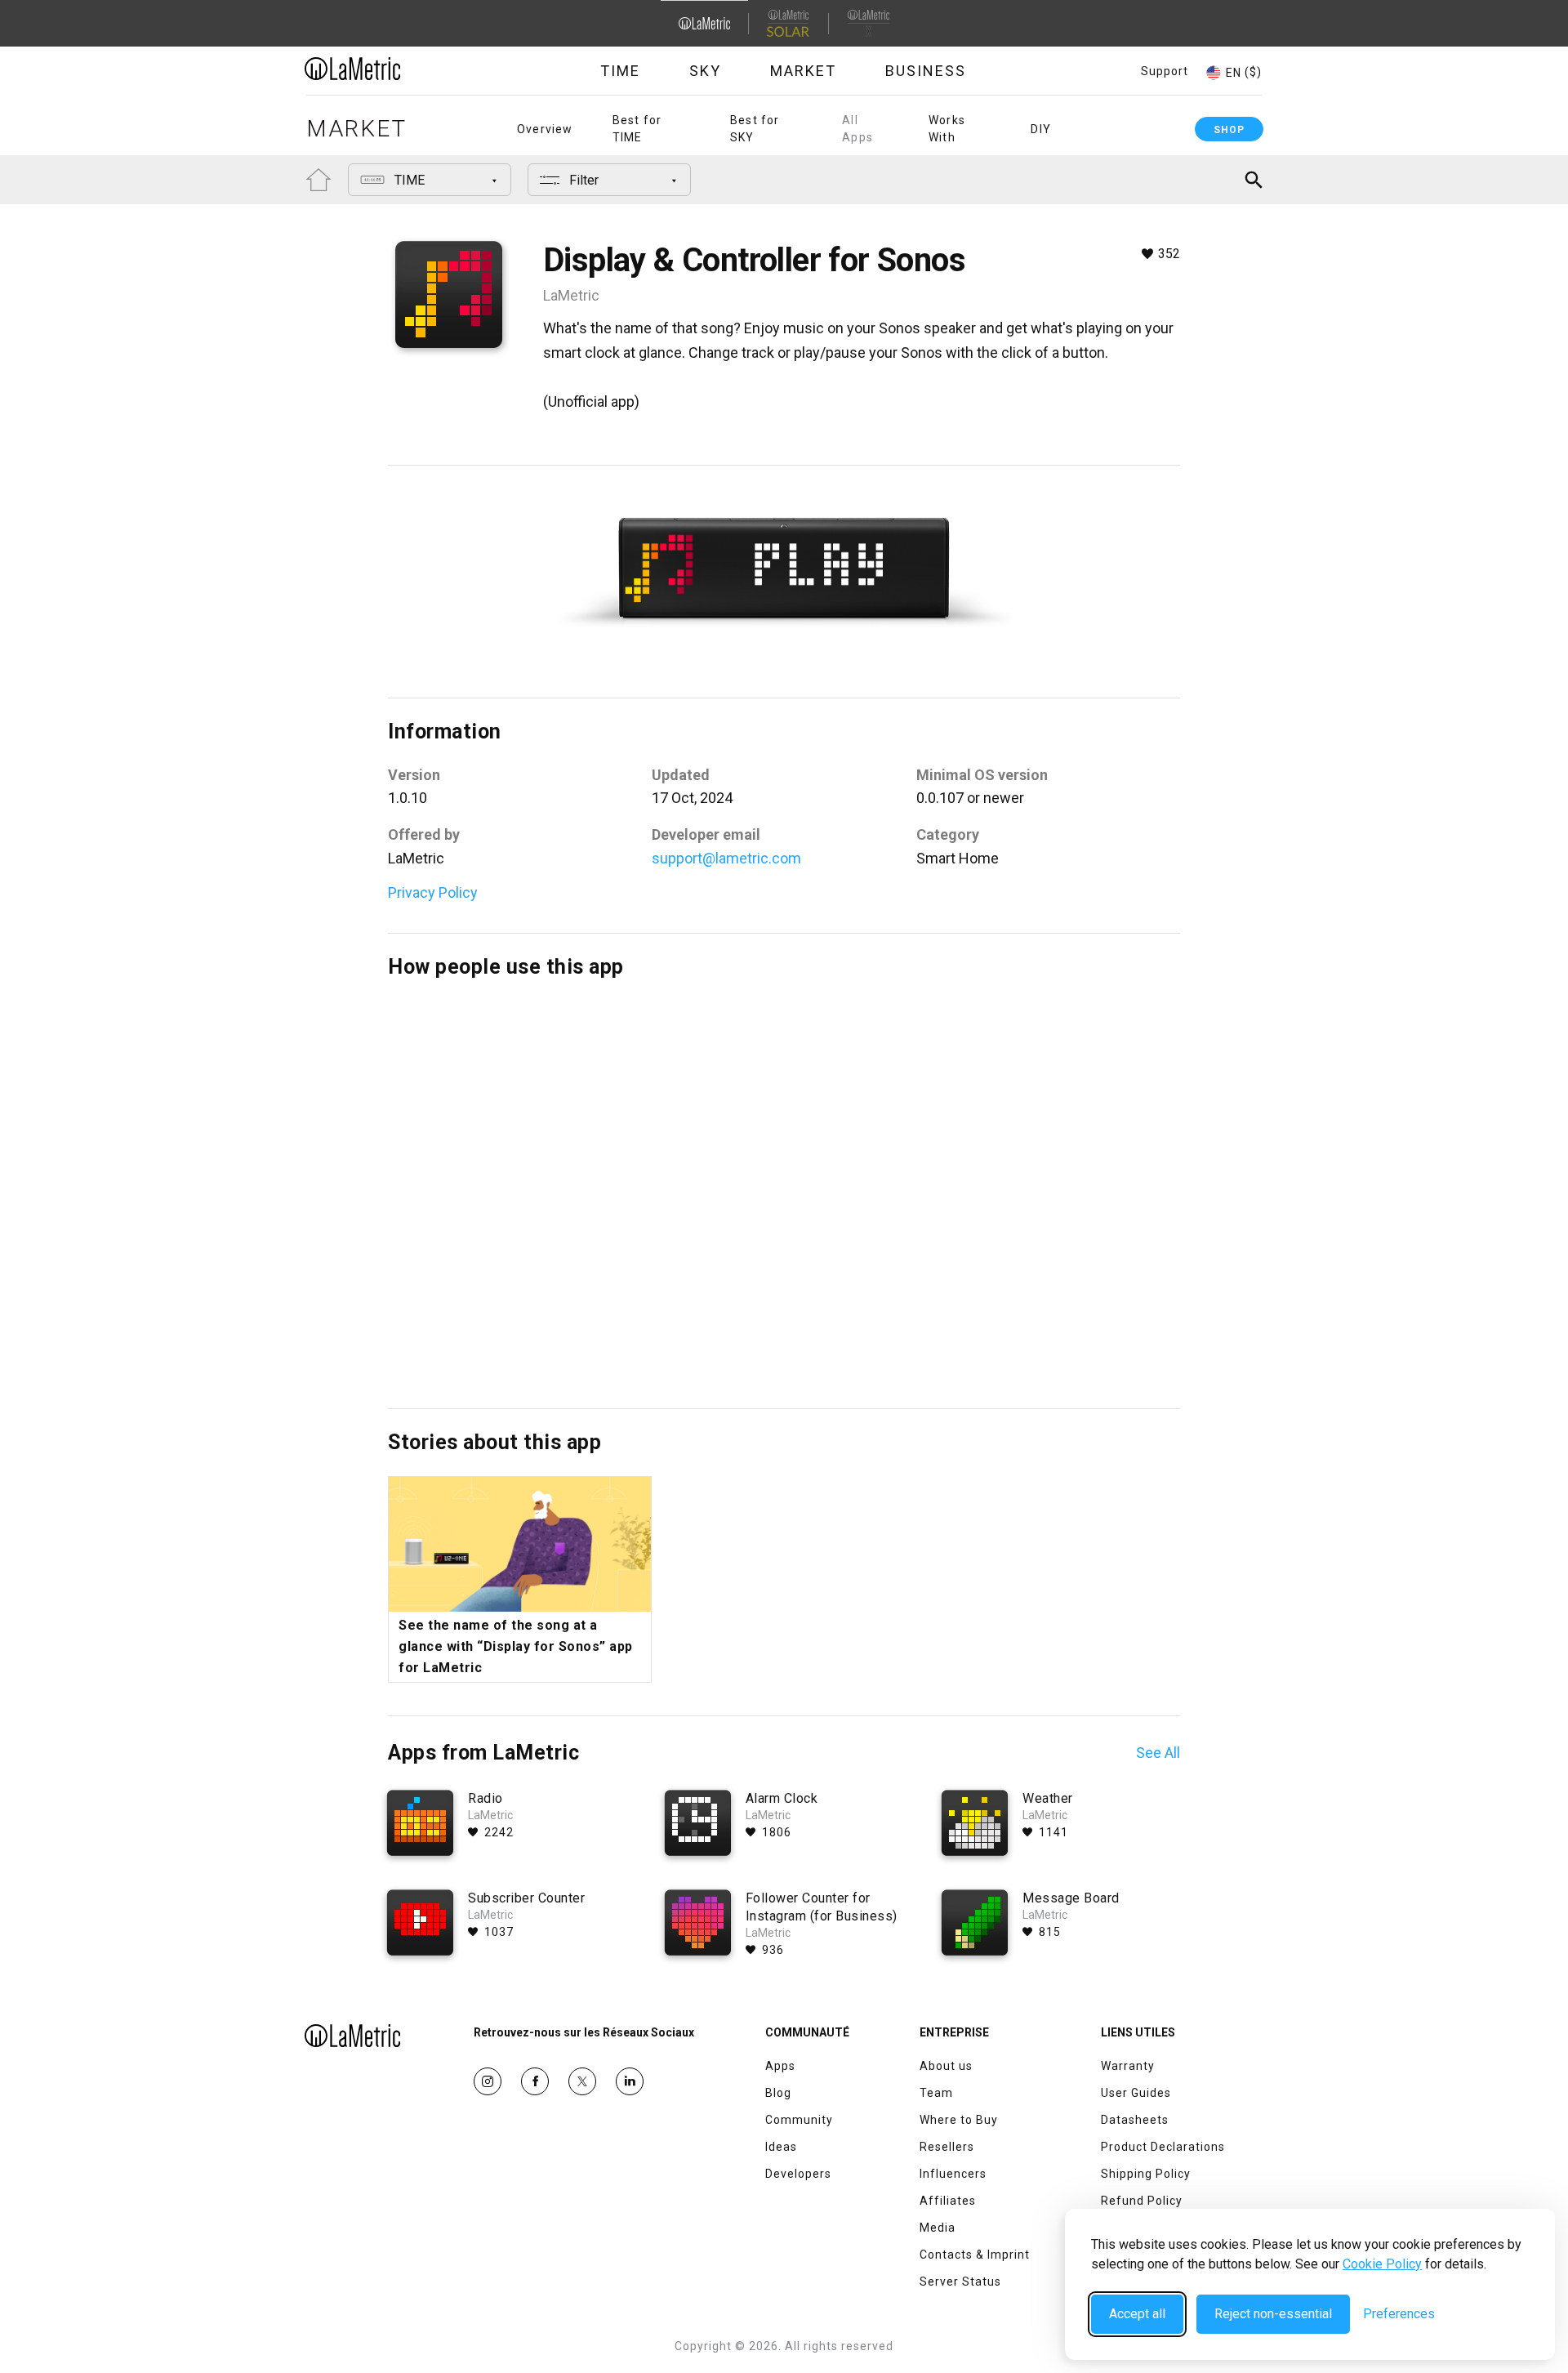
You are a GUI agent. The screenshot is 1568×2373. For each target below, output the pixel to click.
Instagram (488, 2081)
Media (938, 2228)
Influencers (953, 2174)
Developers (798, 2174)
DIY (1041, 129)
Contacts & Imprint (975, 2255)
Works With (947, 129)
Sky (705, 71)
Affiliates (948, 2201)
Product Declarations (1163, 2147)
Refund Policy (1142, 2201)
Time (620, 71)
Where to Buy (959, 2120)
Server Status (960, 2282)
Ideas (781, 2147)
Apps (780, 2066)
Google (630, 2081)
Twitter (582, 2081)
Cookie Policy (1382, 2264)
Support (1165, 71)
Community (799, 2120)
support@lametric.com (726, 858)
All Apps (857, 129)
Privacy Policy (433, 892)
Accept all (1137, 2314)
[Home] (398, 69)
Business (926, 71)
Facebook (535, 2081)
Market (803, 71)
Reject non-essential (1273, 2314)
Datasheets (1135, 2120)
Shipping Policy (1146, 2174)
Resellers (947, 2147)
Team (936, 2093)
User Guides (1136, 2093)
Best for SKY (755, 129)
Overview (545, 129)
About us (946, 2066)
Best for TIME (637, 129)
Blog (778, 2093)
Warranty (1128, 2066)
